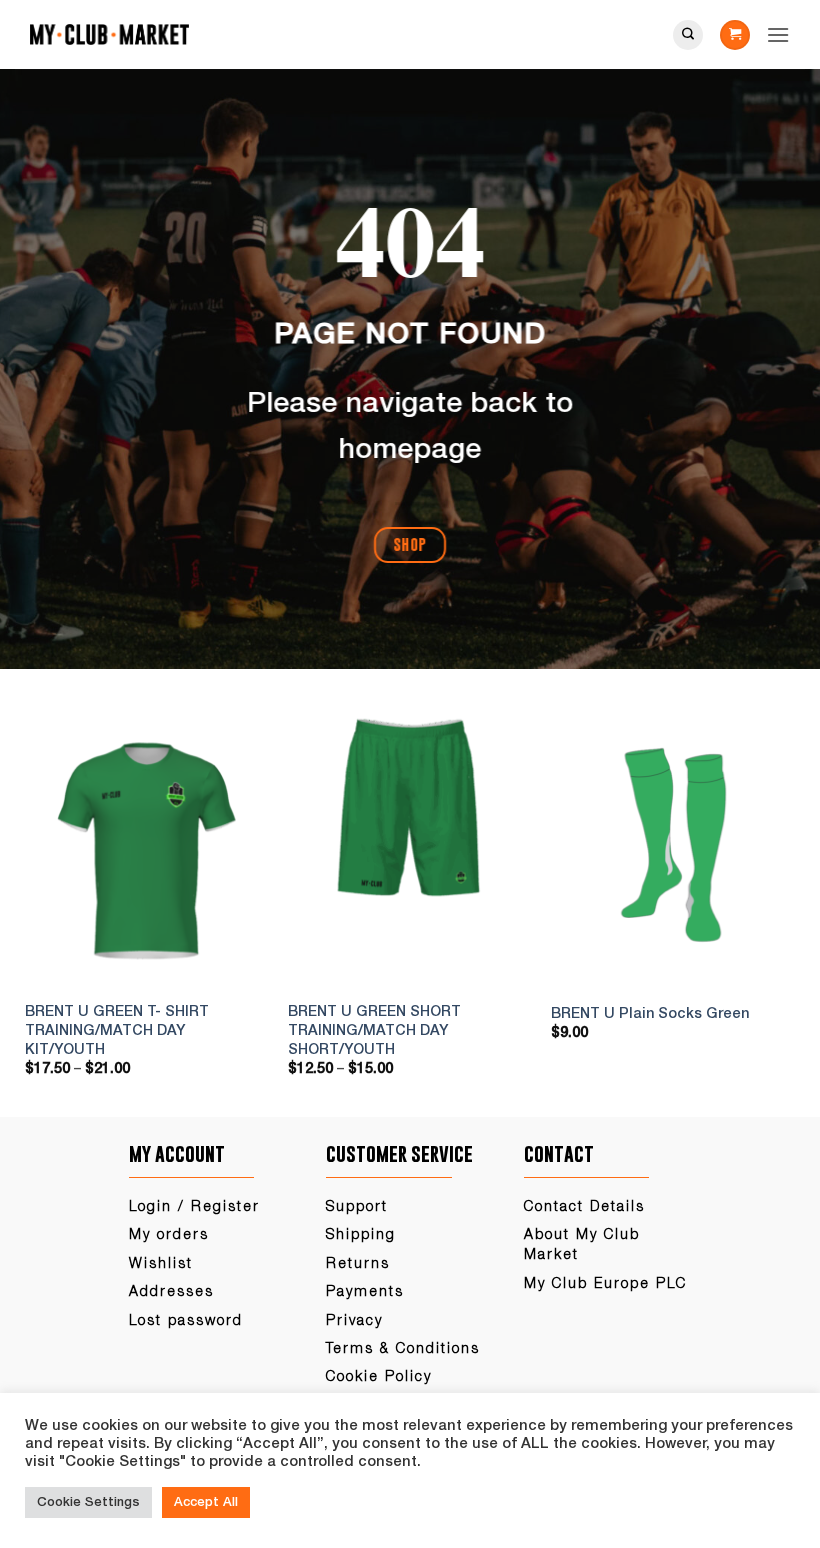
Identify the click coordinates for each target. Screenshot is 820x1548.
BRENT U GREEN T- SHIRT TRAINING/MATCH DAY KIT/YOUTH (117, 1031)
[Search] (688, 35)
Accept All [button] (206, 1502)
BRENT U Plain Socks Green (650, 1014)
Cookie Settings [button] (88, 1502)
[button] (735, 35)
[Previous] (48, 906)
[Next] (772, 906)
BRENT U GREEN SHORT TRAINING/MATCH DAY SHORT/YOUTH (374, 1031)
